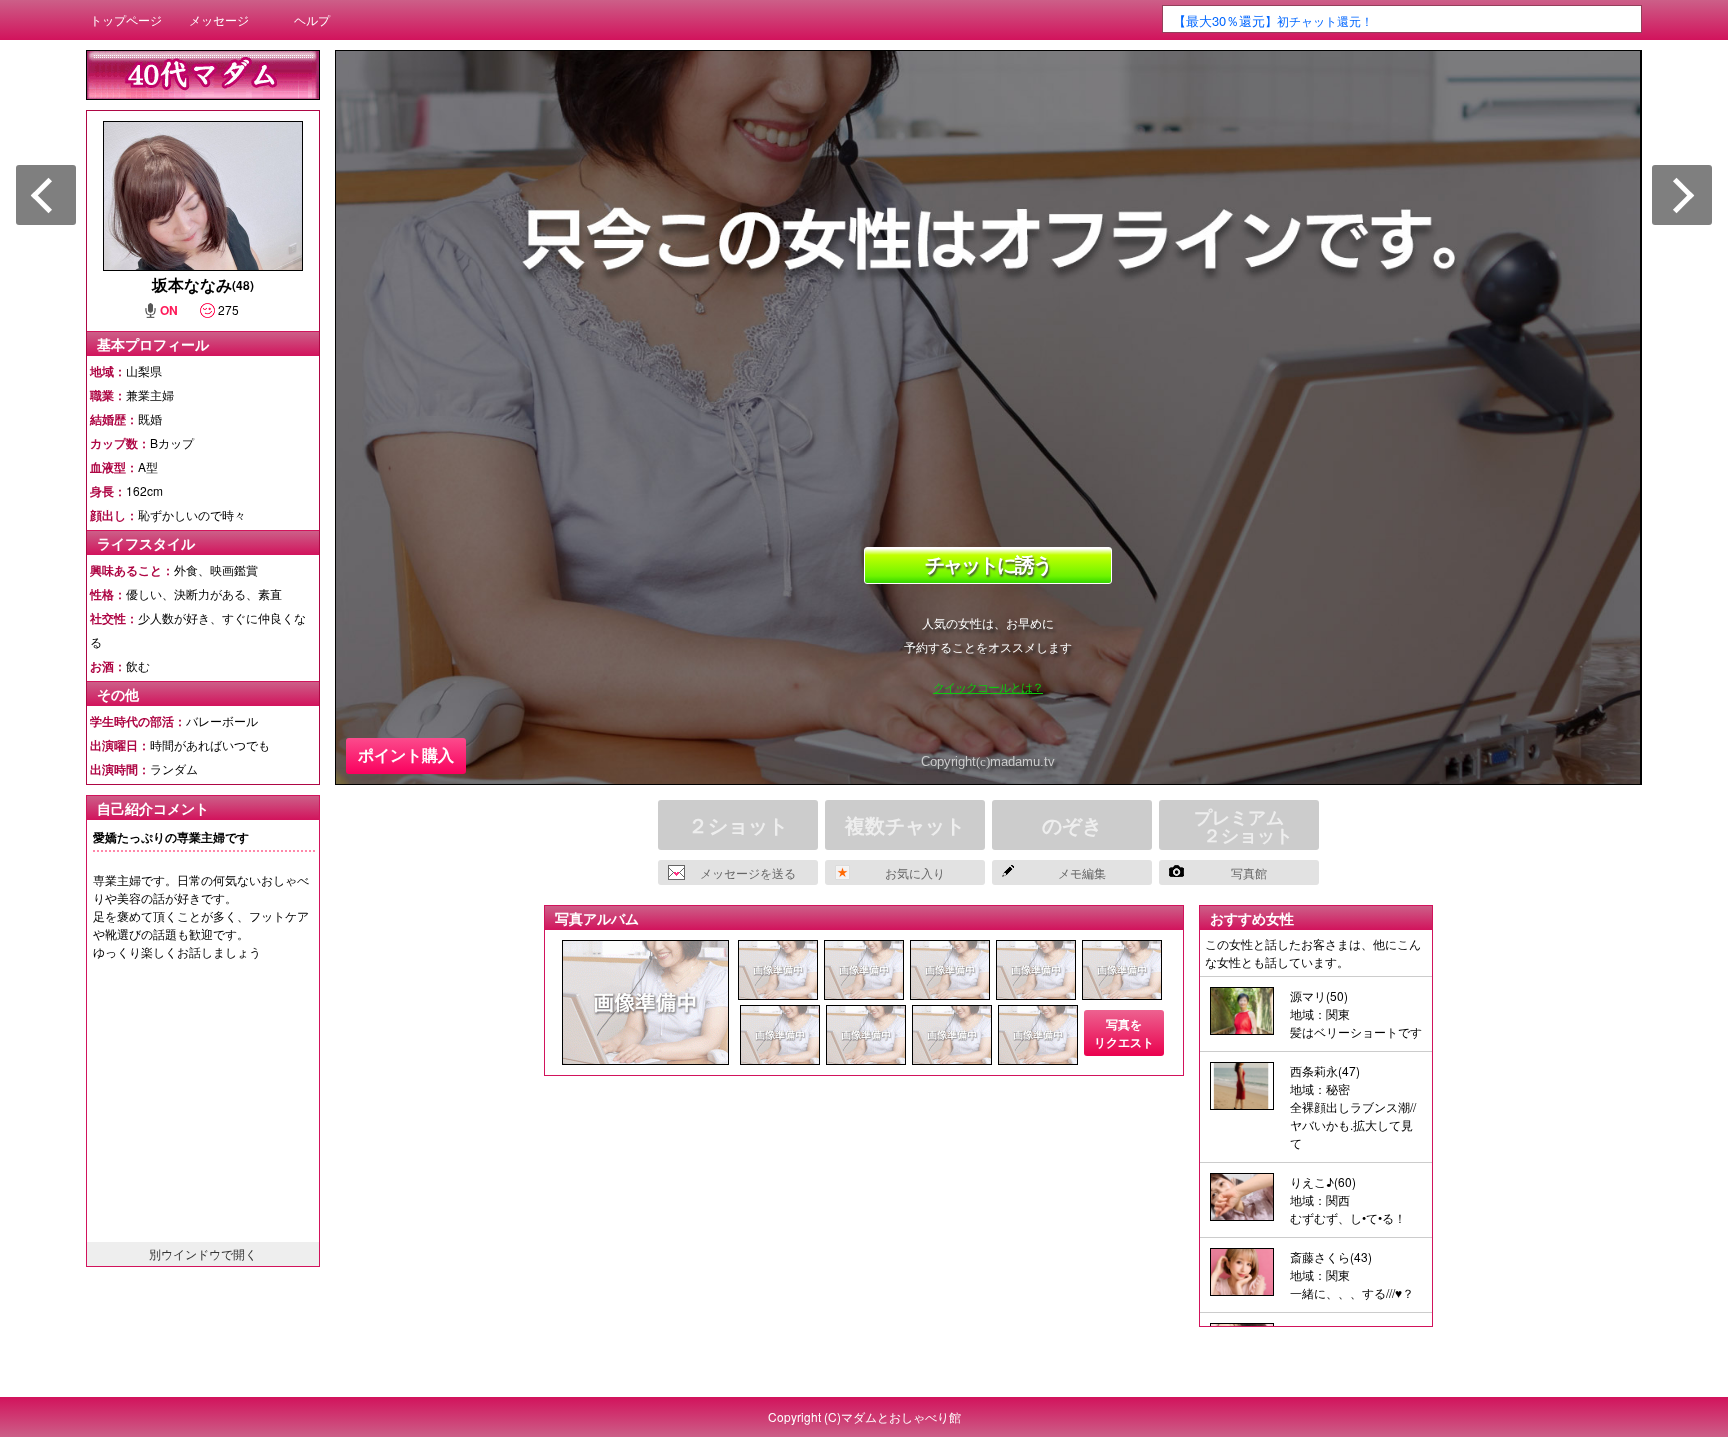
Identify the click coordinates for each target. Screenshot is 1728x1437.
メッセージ (219, 19)
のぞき (1072, 824)
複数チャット (905, 824)
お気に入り (915, 872)
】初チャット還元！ (1273, 20)
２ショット (738, 824)
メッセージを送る (748, 872)
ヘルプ (312, 19)
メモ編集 (1082, 872)
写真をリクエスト (1124, 1033)
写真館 (1249, 872)
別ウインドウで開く (203, 1253)
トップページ (126, 19)
